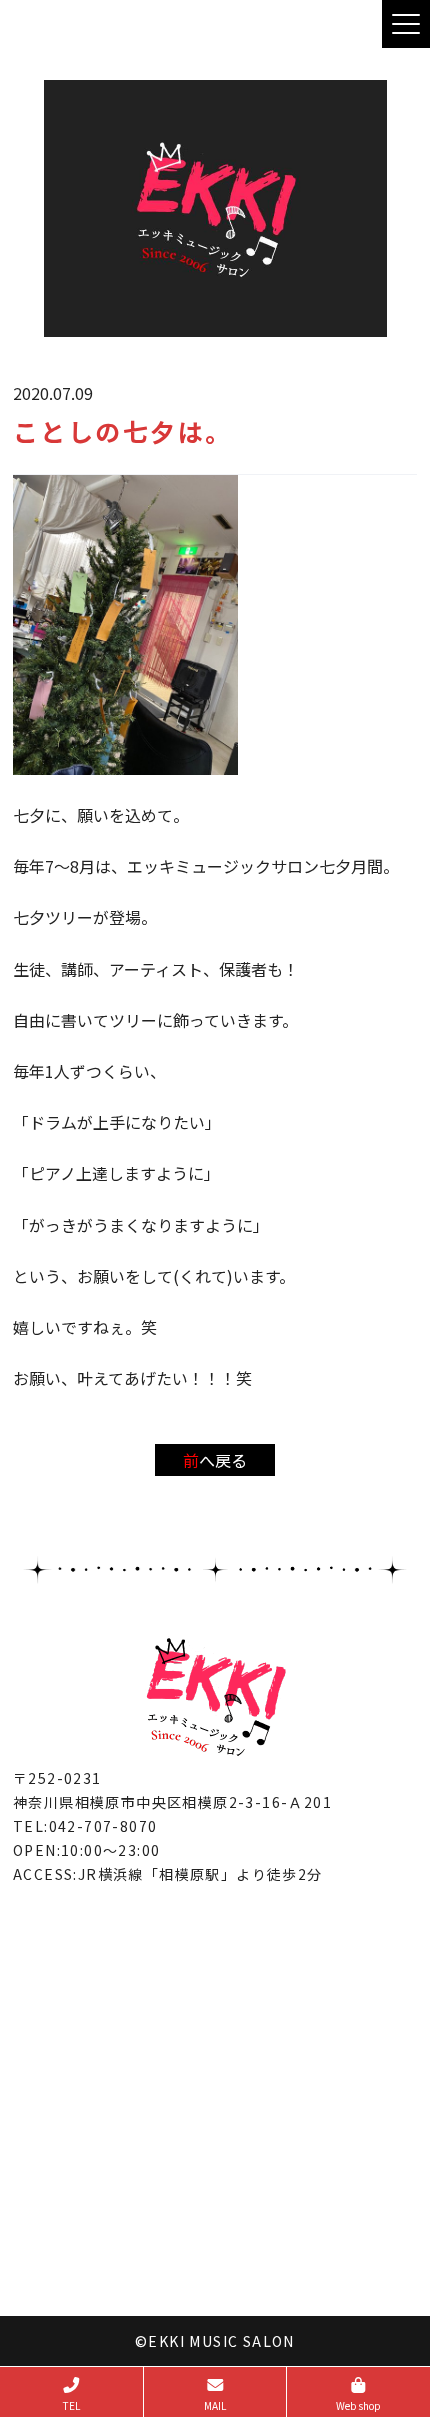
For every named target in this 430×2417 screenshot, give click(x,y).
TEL (71, 2405)
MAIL (215, 2405)
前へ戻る (215, 1460)
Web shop (358, 2405)
